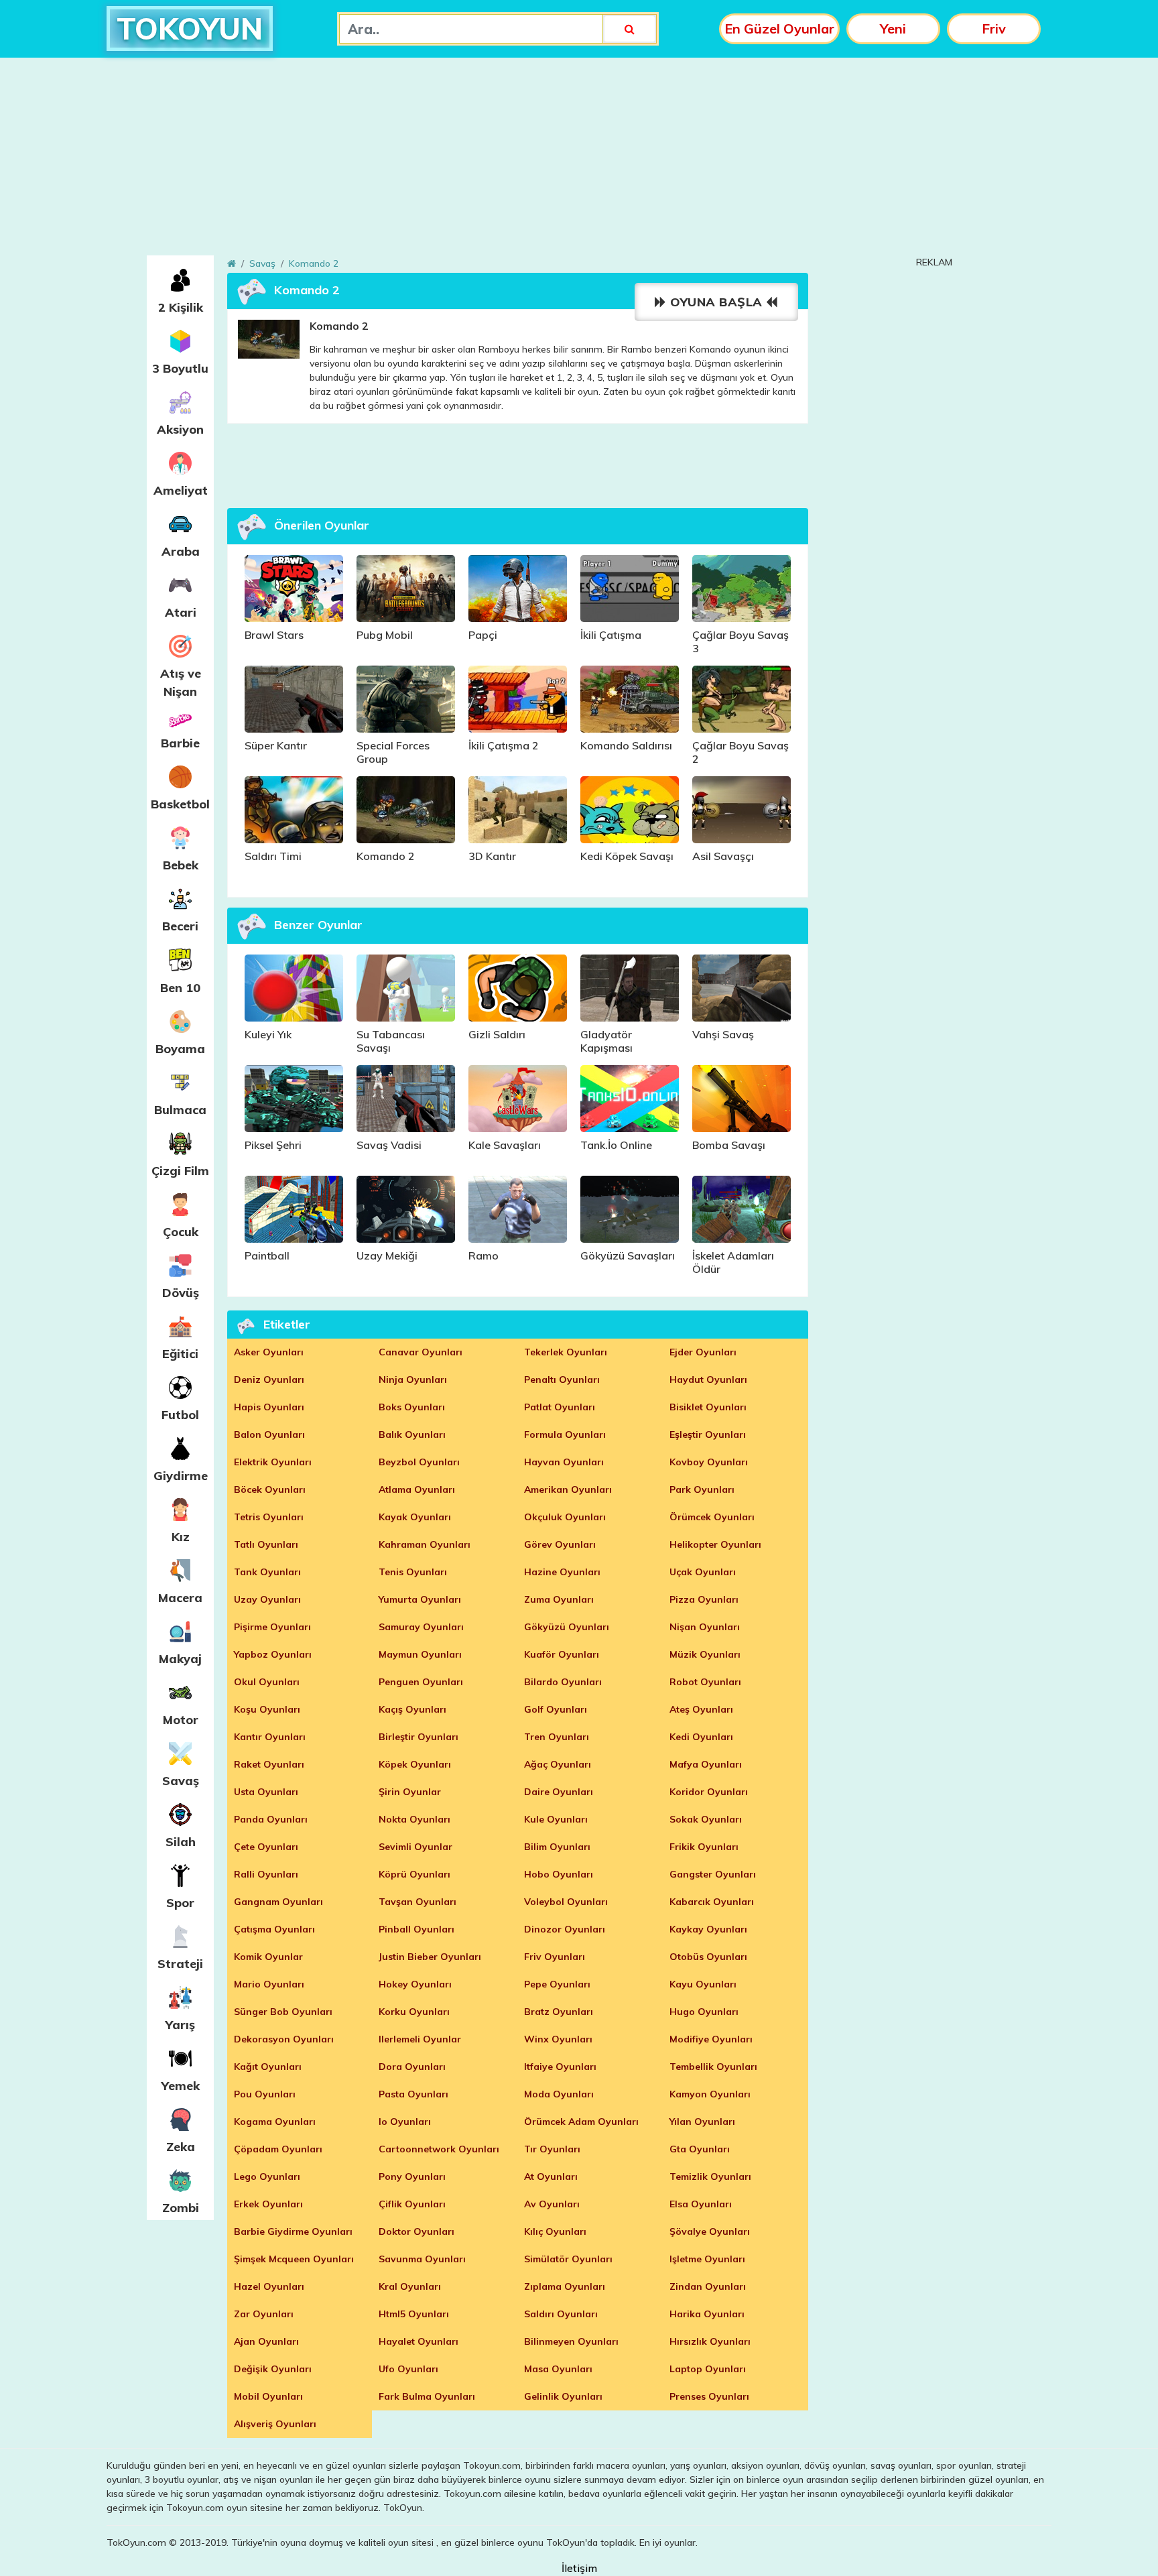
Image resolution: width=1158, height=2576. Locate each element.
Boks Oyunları (412, 1407)
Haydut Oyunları (708, 1379)
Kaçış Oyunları (412, 1709)
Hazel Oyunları (269, 2286)
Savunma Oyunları (422, 2259)
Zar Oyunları (264, 2314)
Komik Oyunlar (268, 1957)
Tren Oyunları (557, 1737)
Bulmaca (180, 1110)
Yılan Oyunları (702, 2122)
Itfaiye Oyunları (560, 2067)
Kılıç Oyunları (555, 2231)
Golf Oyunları (556, 1709)
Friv (994, 28)
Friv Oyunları (555, 1957)
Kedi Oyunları (701, 1737)
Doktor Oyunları (416, 2231)
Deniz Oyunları (269, 1379)
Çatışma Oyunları (274, 1929)
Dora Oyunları (412, 2067)
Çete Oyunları (266, 1847)
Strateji (180, 1964)
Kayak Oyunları (415, 1517)
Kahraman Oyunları (425, 1544)
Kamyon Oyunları (710, 2094)
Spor (180, 1903)
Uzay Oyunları (267, 1599)
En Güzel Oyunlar (779, 28)
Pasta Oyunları (413, 2094)
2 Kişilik (181, 307)
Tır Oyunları (552, 2149)
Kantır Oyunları (270, 1737)
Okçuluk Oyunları (565, 1517)
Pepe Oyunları (557, 1984)
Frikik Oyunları (704, 1847)
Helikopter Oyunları (715, 1544)
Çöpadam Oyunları (278, 2149)
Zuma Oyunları (559, 1599)
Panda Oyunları (271, 1819)
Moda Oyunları (559, 2094)
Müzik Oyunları (705, 1654)
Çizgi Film (180, 1171)
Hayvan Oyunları (564, 1462)
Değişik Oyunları (273, 2369)
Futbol (180, 1415)
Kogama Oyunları (275, 2122)
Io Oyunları (405, 2122)
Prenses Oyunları (709, 2396)
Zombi (181, 2208)
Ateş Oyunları (701, 1709)
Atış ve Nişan (181, 682)
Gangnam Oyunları (278, 1902)
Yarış (180, 2025)
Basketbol (180, 804)
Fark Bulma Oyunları (427, 2396)
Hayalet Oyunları (419, 2341)
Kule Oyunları (556, 1819)
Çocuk (181, 1232)
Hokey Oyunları (415, 1984)
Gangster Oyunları (713, 1874)
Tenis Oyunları (413, 1572)
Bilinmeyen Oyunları (571, 2341)
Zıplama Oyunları (565, 2286)
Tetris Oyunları (269, 1517)
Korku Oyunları (414, 2012)
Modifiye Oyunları (711, 2039)
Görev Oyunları (560, 1544)
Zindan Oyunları (708, 2286)
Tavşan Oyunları (417, 1902)
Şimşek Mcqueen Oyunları (294, 2259)
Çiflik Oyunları (412, 2204)
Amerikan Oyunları (568, 1489)
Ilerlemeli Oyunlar (420, 2039)
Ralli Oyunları (266, 1874)
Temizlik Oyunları (710, 2176)
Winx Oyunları (558, 2039)
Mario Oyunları (269, 1984)
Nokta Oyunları (414, 1819)
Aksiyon (180, 429)
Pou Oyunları (265, 2094)
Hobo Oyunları (559, 1874)
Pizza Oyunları (704, 1599)
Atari (181, 612)
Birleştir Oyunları (419, 1737)
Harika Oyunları (707, 2314)
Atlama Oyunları (417, 1489)
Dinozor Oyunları (565, 1929)
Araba (181, 551)
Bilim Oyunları (557, 1847)
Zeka (181, 2147)
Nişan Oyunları (705, 1627)
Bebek (181, 865)
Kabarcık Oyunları (712, 1902)
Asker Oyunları (269, 1352)
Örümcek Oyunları (712, 1517)
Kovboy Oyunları (709, 1462)
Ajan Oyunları (266, 2341)
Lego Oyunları (267, 2176)
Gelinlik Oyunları (563, 2396)
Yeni (893, 28)
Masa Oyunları (558, 2369)
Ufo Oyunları (408, 2369)
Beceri (180, 926)
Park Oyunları (702, 1489)
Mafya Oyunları (706, 1764)
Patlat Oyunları (560, 1407)
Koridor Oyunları (709, 1792)
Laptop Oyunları (708, 2369)
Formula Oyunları (565, 1434)
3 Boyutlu (180, 368)
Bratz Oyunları (559, 2012)
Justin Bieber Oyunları (430, 1957)
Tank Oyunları (267, 1572)
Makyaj (180, 1659)
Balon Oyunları (269, 1434)
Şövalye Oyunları (710, 2231)
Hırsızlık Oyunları (710, 2341)
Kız (181, 1537)
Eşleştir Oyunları (708, 1434)
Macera (180, 1598)
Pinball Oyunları (416, 1929)
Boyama (180, 1049)
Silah (181, 1842)
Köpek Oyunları (415, 1764)
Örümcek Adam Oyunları (581, 2122)
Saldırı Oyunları (561, 2314)
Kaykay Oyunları (708, 1929)
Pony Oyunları (412, 2176)
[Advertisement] (579, 162)
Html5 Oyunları (414, 2314)
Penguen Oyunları (421, 1682)
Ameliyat (181, 490)
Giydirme (181, 1476)
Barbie (180, 743)
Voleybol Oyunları (566, 1902)
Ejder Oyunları (703, 1352)
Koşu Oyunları (267, 1709)
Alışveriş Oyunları (275, 2424)
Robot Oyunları (705, 1682)
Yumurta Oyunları (420, 1599)
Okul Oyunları (267, 1682)
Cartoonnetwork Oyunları (439, 2149)
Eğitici (180, 1354)
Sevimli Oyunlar (415, 1847)
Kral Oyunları (410, 2286)
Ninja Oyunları (413, 1379)
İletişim (579, 2568)
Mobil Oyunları (268, 2396)
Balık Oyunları (412, 1434)
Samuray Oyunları (421, 1627)
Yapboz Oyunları (273, 1654)
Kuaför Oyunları (562, 1654)
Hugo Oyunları (704, 2012)
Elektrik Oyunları (273, 1462)
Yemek (181, 2086)
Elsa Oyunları (701, 2204)
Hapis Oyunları (269, 1407)
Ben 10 (180, 988)
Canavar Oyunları (421, 1352)
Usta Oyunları (266, 1792)
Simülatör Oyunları (568, 2259)
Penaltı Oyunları (562, 1379)
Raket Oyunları (269, 1764)
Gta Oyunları (700, 2149)
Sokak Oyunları (706, 1819)
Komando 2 (314, 263)
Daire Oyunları (559, 1792)
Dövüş (181, 1293)
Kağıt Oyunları (268, 2067)
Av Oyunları (552, 2204)
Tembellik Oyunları (713, 2067)
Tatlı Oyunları (266, 1544)
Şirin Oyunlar (410, 1792)
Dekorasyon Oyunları (284, 2039)
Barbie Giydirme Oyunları (293, 2231)
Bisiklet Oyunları (708, 1407)
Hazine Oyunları (562, 1572)
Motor (181, 1720)
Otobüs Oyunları (708, 1957)
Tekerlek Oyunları (566, 1352)
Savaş (181, 1781)
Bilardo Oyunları (563, 1682)
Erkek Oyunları (268, 2204)
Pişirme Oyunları (272, 1627)
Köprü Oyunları (414, 1874)
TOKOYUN (190, 28)
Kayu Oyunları (703, 1984)
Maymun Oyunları (420, 1654)
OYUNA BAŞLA (717, 302)
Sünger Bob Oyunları (283, 2012)
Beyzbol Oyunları (419, 1462)
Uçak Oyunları (703, 1572)
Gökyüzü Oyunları (567, 1627)
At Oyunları (551, 2176)
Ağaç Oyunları (558, 1764)
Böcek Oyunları (270, 1489)
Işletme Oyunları (707, 2259)
